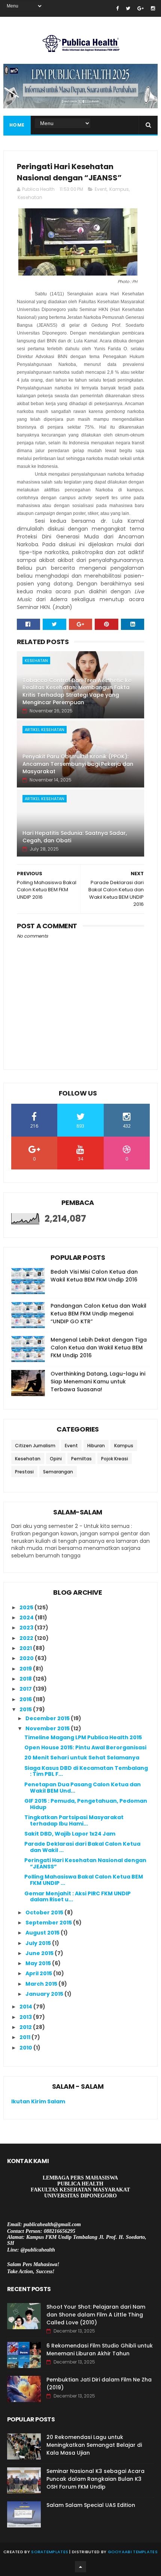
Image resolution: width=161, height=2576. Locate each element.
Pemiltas (81, 1459)
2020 (27, 1658)
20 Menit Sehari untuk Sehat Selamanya (82, 1758)
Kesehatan (30, 197)
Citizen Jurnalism (35, 1446)
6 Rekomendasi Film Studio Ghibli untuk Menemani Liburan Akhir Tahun (100, 2350)
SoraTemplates (50, 2552)
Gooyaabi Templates (133, 2552)
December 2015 (48, 1718)
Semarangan (58, 1472)
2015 (26, 1709)
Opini (56, 1459)
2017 (26, 1689)
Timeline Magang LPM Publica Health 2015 (83, 1737)
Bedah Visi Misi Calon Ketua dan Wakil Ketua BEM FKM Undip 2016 (94, 1276)
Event (101, 189)
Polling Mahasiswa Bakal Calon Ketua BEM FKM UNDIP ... (84, 1880)
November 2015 (48, 1728)
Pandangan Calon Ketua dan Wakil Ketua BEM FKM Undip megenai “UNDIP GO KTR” (98, 1314)
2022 (27, 1638)
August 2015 (43, 1933)
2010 (26, 2048)
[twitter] (128, 8)
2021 (26, 1648)
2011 (25, 2037)
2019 (26, 1669)
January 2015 (45, 1994)
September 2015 (49, 1923)
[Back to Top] (80, 2567)
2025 (27, 1607)
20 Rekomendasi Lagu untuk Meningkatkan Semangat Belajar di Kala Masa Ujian (94, 2445)
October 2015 (45, 1912)
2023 (27, 1628)
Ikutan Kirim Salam (38, 2101)
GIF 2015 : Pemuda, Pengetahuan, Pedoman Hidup (86, 1804)
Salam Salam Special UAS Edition (91, 2505)
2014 (26, 2007)
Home (17, 125)
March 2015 (42, 1984)
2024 (27, 1618)
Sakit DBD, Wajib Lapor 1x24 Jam (70, 1834)
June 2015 (40, 1953)
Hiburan (96, 1446)
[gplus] (141, 8)
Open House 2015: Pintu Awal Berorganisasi (85, 1747)
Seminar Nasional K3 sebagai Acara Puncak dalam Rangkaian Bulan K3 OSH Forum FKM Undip (95, 2479)
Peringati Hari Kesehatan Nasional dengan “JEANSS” (85, 1863)
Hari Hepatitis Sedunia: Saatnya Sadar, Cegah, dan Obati (75, 837)
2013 (26, 2017)
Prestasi (24, 1472)
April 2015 (39, 1973)
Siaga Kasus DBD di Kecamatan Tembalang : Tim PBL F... (86, 1771)
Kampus (119, 189)
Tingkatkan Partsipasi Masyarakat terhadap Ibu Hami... (74, 1820)
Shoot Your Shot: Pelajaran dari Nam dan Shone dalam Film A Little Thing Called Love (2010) (96, 2315)
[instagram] (153, 8)
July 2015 (39, 1943)
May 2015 (39, 1963)
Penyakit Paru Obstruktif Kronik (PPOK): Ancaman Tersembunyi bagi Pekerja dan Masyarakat (78, 764)
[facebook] (117, 8)
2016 (26, 1699)
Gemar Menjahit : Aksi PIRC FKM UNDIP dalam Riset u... (78, 1897)
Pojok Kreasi (115, 1459)
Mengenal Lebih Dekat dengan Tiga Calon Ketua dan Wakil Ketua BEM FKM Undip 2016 (99, 1348)
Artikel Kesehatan (45, 730)
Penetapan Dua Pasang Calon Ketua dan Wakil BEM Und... (83, 1788)
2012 (26, 2027)
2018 (26, 1679)
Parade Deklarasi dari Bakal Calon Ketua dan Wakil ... (82, 1847)
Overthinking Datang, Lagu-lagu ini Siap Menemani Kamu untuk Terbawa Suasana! (98, 1382)
